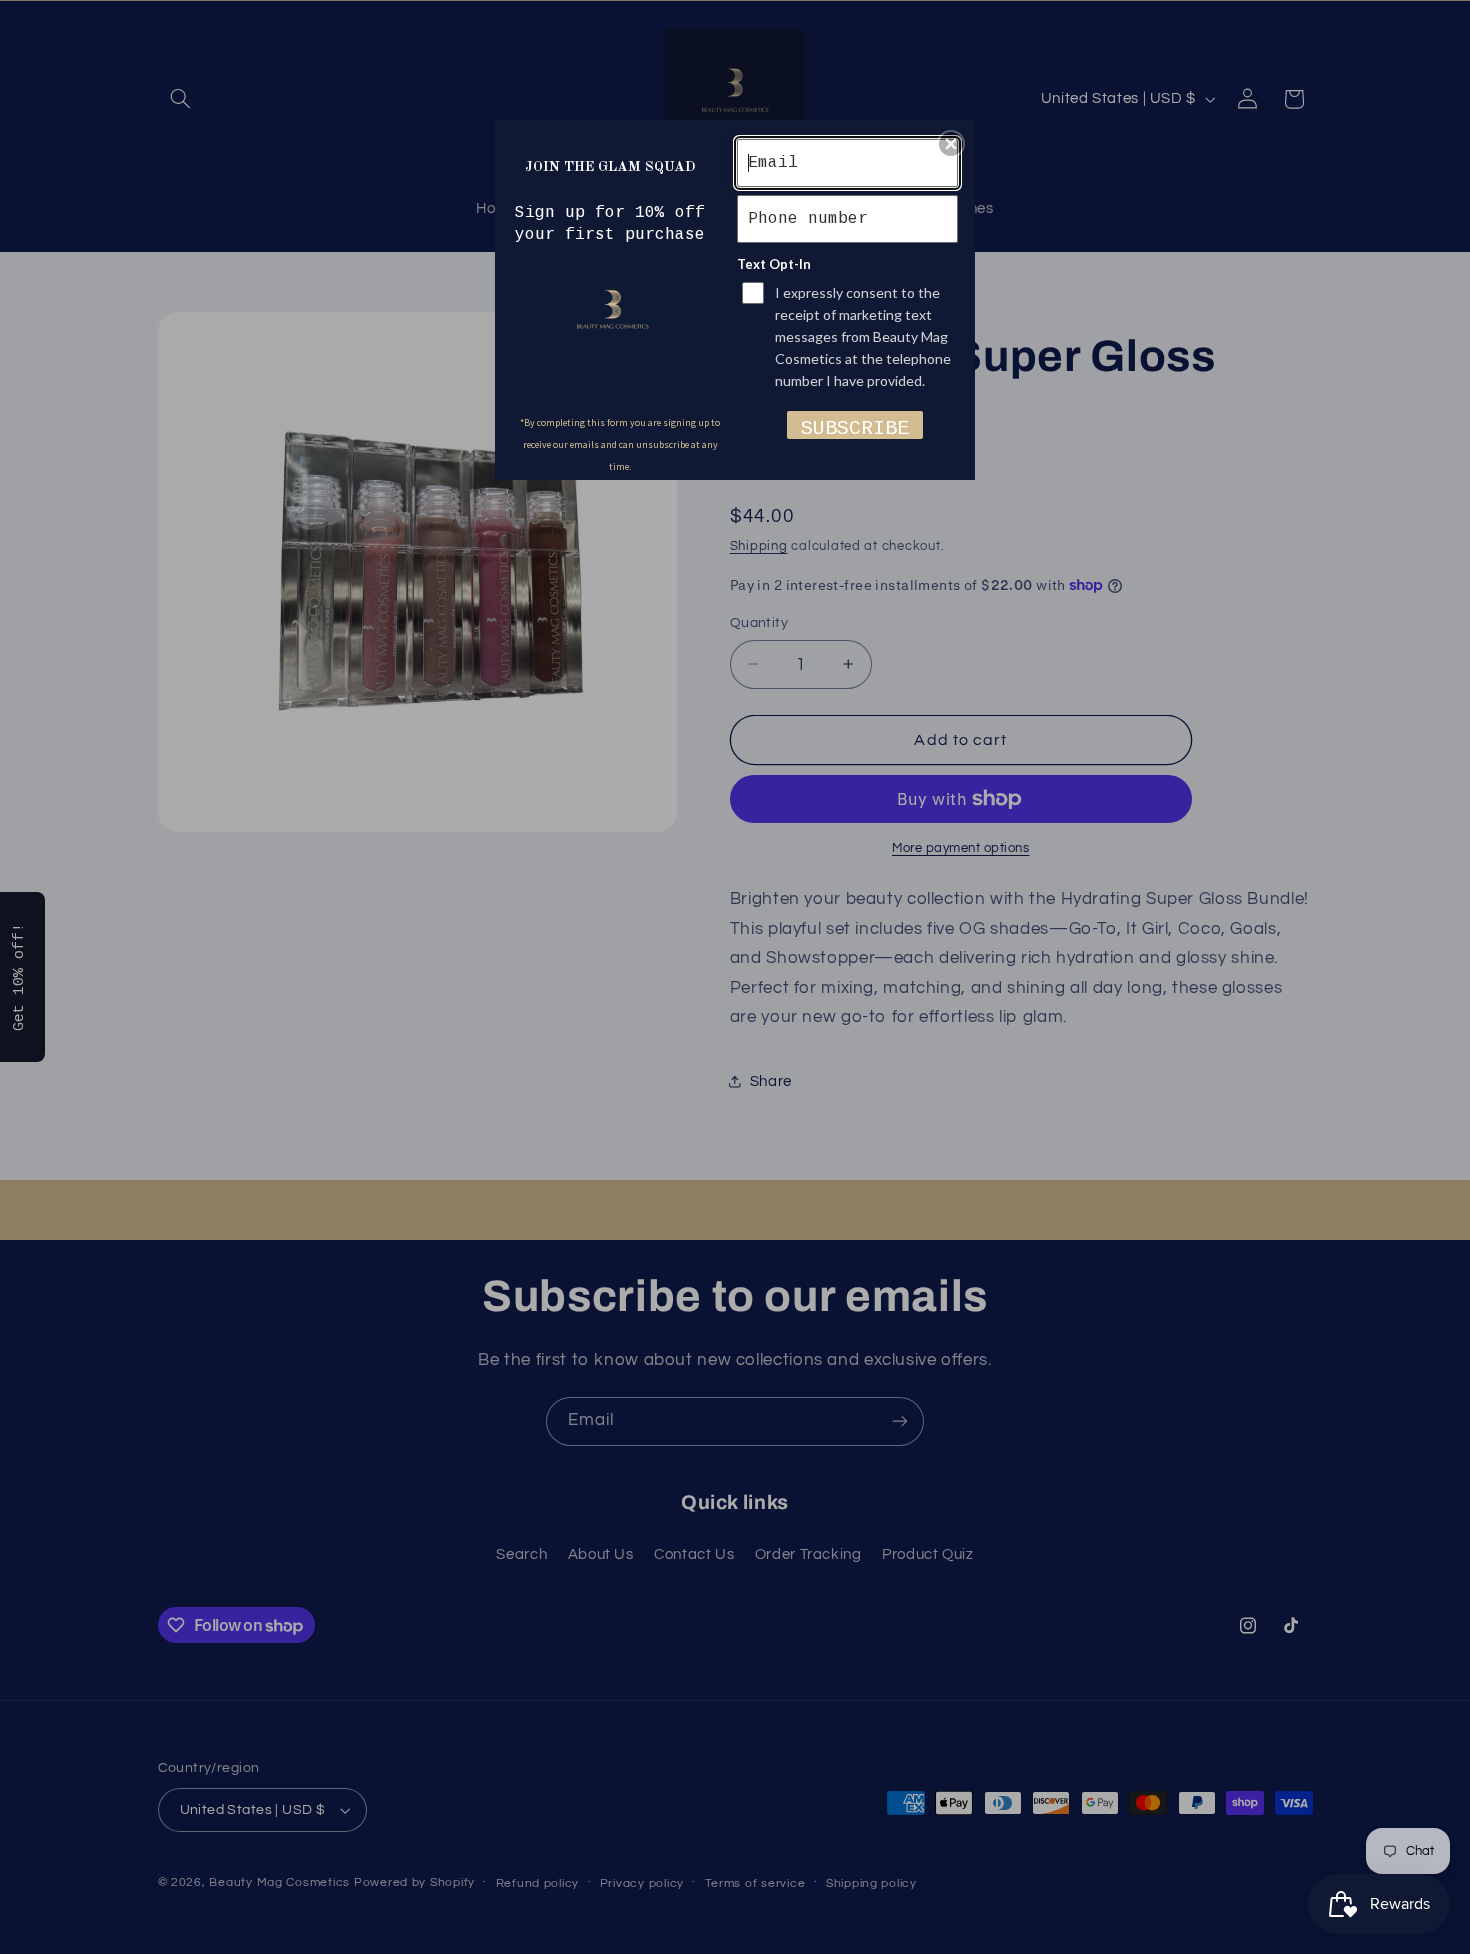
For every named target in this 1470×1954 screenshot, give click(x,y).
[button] (951, 144)
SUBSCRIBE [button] (855, 428)
